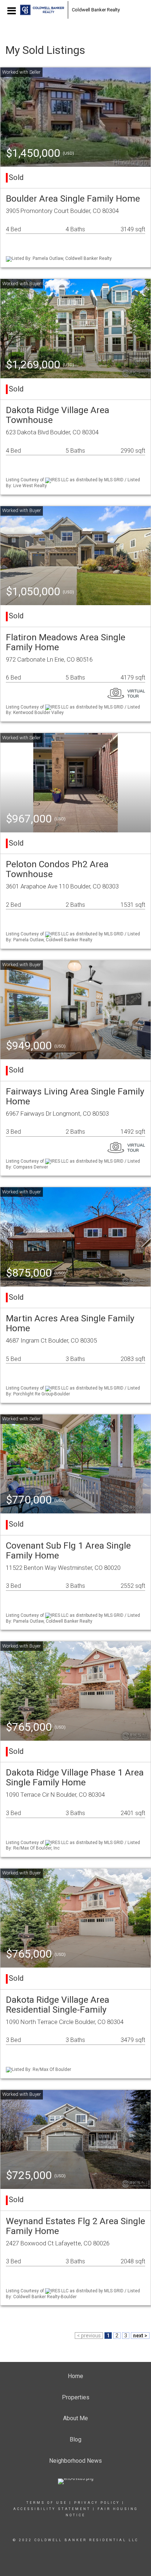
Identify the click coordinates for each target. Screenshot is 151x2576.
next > (140, 2336)
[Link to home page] (42, 10)
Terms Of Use (47, 2503)
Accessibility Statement (52, 2509)
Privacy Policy (97, 2503)
